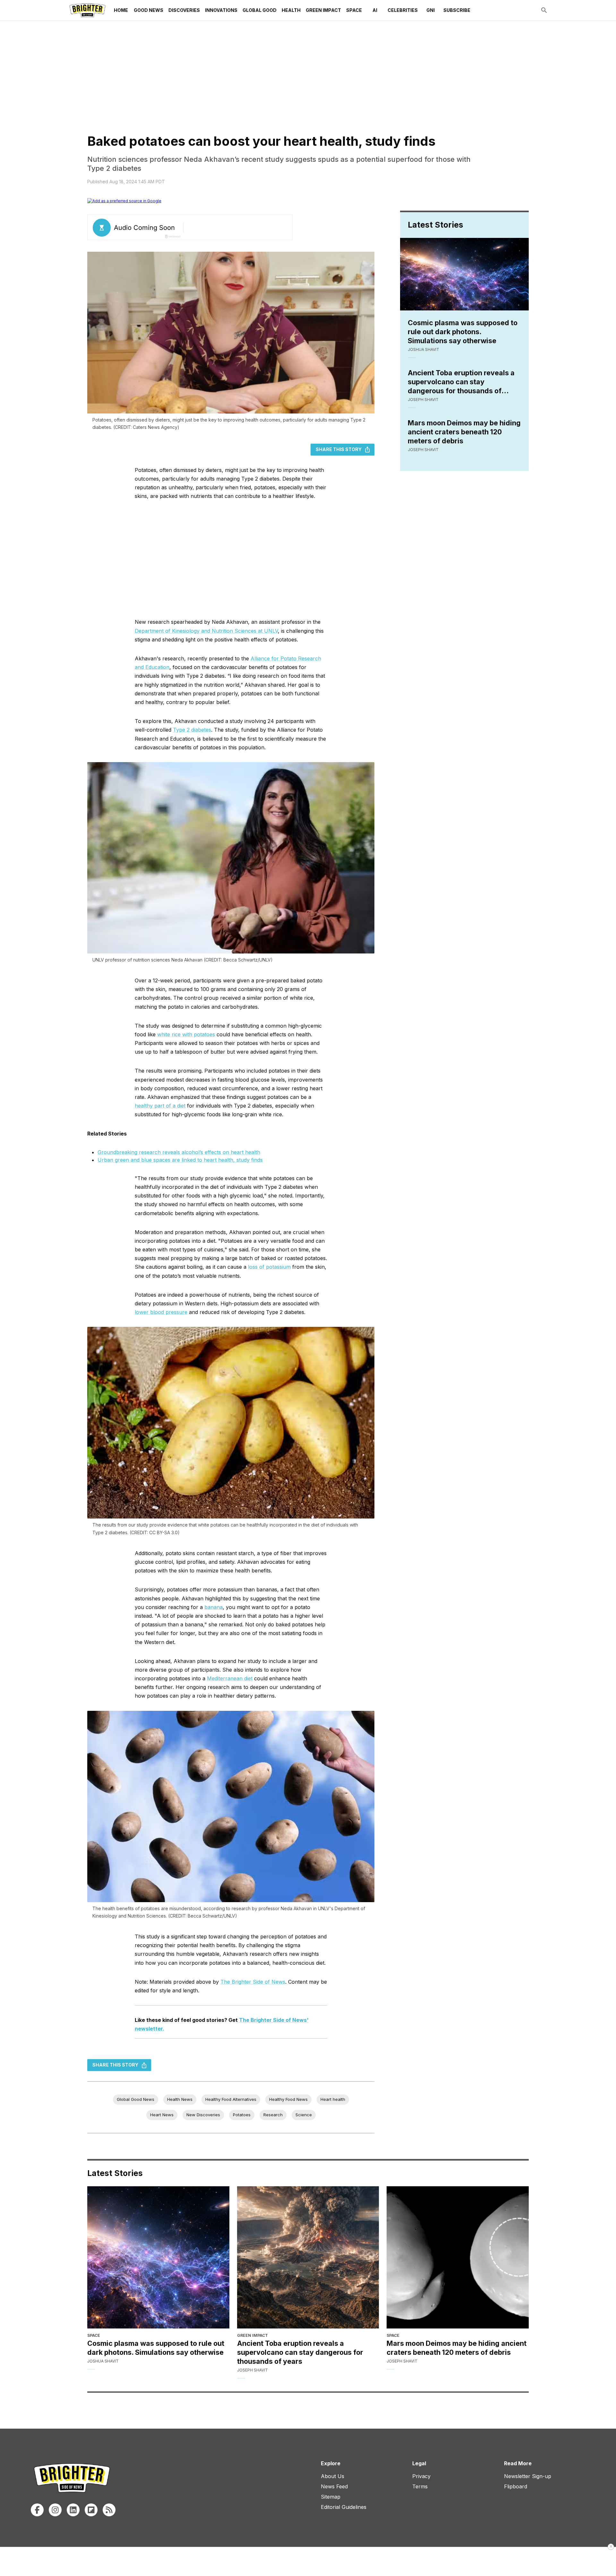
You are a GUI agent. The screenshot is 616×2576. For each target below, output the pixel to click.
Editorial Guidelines (344, 2507)
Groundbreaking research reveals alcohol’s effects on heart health (179, 1152)
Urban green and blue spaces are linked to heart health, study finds (180, 1160)
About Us (333, 2476)
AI (375, 10)
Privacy (421, 2476)
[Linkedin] (73, 2510)
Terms (420, 2486)
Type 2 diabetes (192, 730)
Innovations (221, 10)
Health (291, 10)
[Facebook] (37, 2510)
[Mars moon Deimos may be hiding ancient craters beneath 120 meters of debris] (458, 2257)
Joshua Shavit (424, 349)
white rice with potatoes (186, 1034)
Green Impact (323, 10)
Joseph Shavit (423, 400)
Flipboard (516, 2486)
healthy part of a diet (160, 1106)
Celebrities (403, 10)
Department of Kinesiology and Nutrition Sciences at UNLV (206, 631)
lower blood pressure (161, 1312)
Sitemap (331, 2497)
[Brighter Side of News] (87, 10)
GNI (431, 10)
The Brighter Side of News (253, 1982)
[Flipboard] (91, 2510)
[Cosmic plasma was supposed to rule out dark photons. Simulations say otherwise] (158, 2257)
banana (214, 1607)
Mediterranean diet (230, 1678)
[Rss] (109, 2510)
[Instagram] (55, 2510)
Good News (149, 10)
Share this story (339, 449)
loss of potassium (269, 1267)
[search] (544, 10)
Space (354, 10)
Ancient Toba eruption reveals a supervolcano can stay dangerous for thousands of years (461, 382)
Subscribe (457, 10)
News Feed (334, 2486)
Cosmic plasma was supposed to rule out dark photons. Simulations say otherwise (463, 332)
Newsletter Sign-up (528, 2476)
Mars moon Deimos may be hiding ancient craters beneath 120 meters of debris (464, 432)
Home (121, 10)
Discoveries (184, 10)
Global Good (260, 10)
